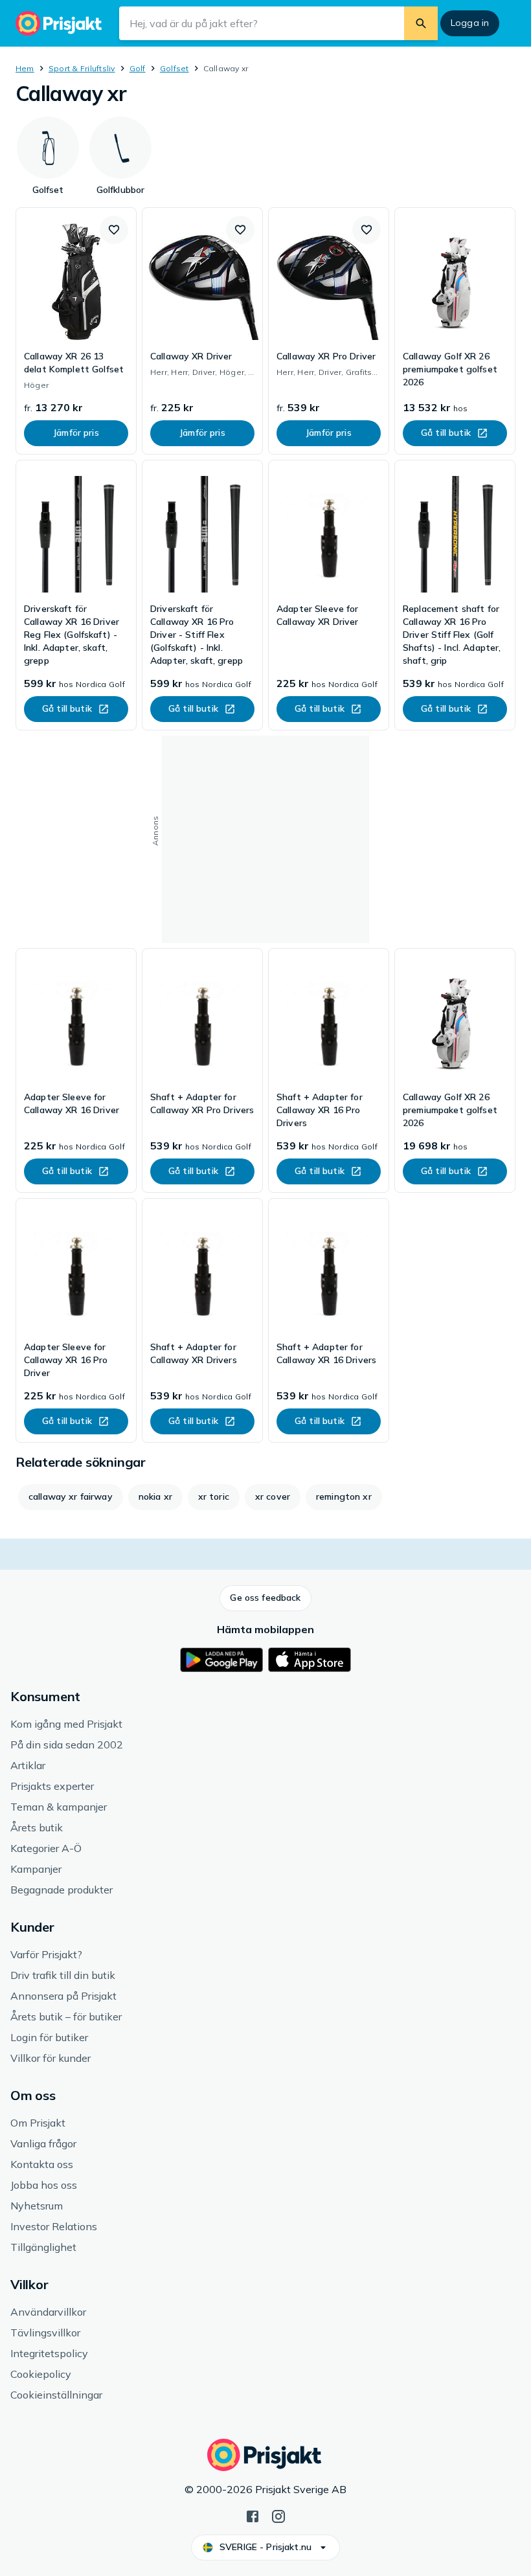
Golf (138, 68)
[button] (114, 230)
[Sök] (421, 23)
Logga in (470, 23)
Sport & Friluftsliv (82, 68)
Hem (25, 68)
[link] (76, 331)
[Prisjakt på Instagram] (278, 2515)
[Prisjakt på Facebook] (253, 2515)
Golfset (175, 68)
